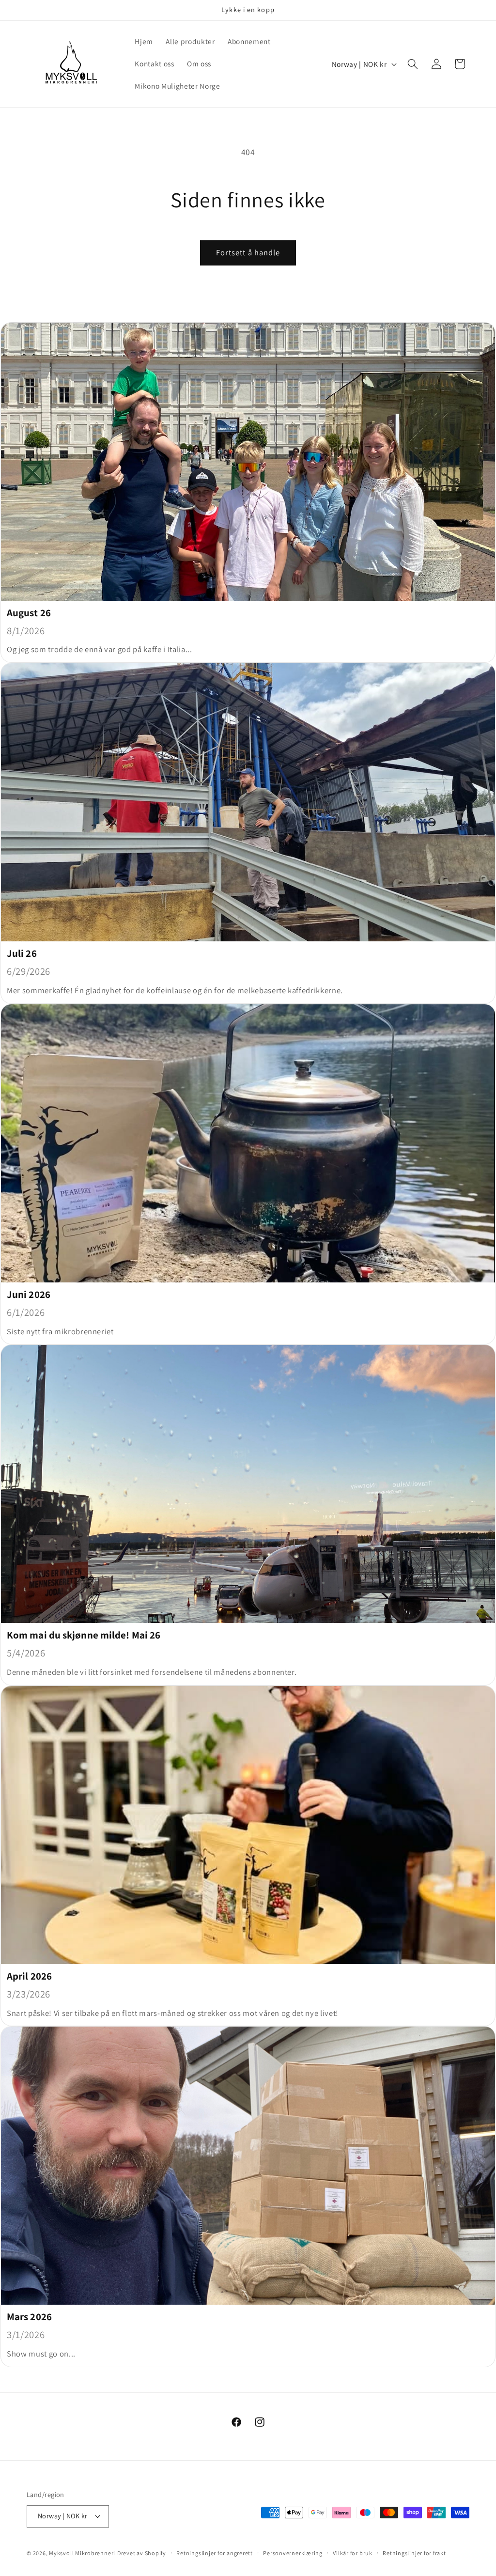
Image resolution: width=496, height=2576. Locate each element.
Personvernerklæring (293, 2553)
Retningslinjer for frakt (414, 2553)
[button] (413, 64)
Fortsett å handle (248, 252)
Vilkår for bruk (353, 2553)
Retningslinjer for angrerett (215, 2553)
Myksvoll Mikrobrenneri (82, 2553)
